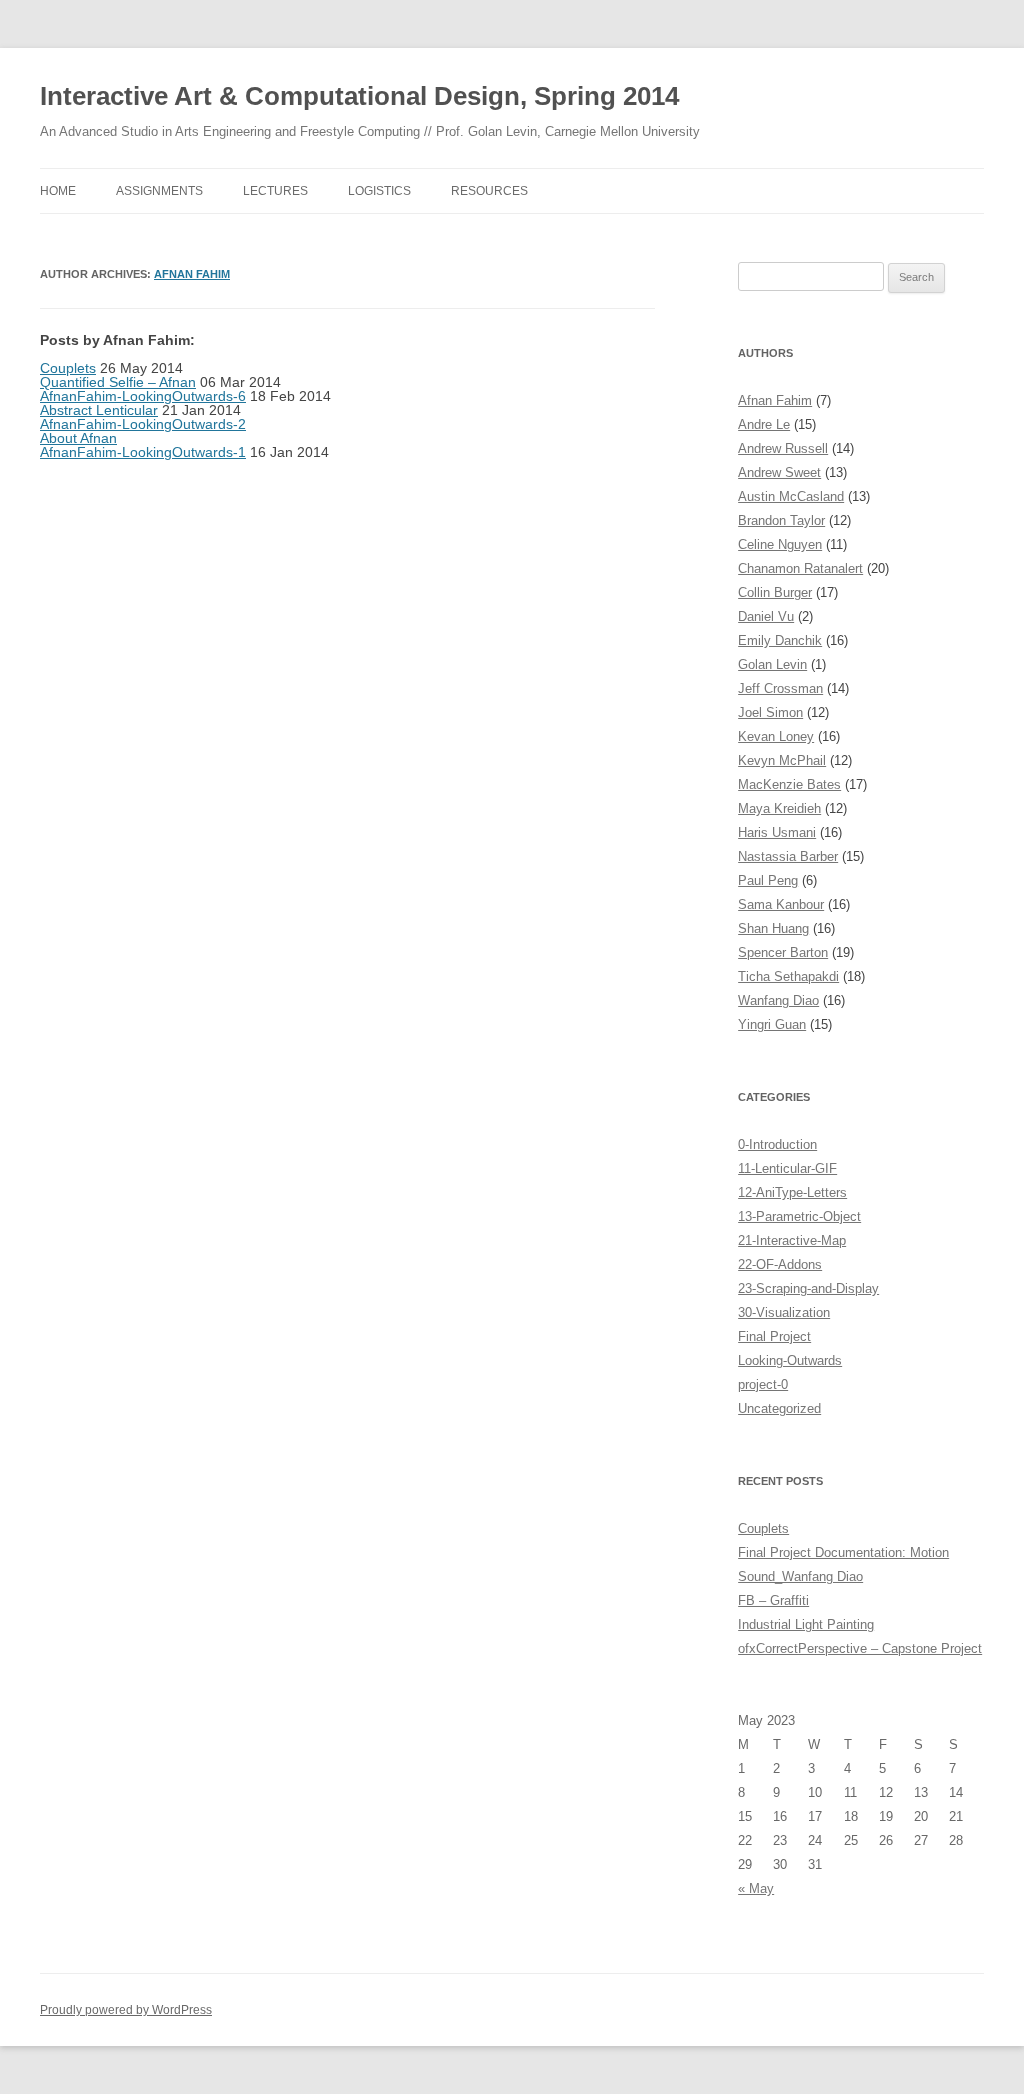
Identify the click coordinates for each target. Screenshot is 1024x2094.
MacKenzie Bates (789, 784)
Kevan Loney (776, 736)
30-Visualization (784, 1312)
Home (58, 191)
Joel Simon (770, 712)
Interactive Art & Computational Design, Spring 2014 (359, 96)
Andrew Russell (783, 448)
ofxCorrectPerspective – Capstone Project (860, 1648)
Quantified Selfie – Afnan (118, 382)
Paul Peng (768, 880)
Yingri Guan (772, 1024)
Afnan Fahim (192, 274)
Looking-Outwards (790, 1360)
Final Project (774, 1336)
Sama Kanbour (781, 904)
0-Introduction (777, 1144)
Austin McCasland (791, 496)
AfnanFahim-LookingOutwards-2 (143, 424)
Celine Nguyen (780, 544)
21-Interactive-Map (792, 1240)
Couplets (68, 368)
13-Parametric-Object (799, 1216)
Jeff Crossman (780, 688)
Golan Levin (772, 664)
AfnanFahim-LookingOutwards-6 (143, 396)
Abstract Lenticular (99, 410)
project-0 (763, 1384)
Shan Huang (773, 928)
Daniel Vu (766, 616)
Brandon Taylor (781, 520)
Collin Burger (775, 592)
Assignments (159, 191)
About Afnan (78, 438)
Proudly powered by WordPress (126, 2010)
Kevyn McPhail (782, 760)
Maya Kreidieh (779, 808)
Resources (489, 191)
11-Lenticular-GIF (787, 1168)
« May (756, 1888)
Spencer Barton (783, 952)
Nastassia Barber (788, 856)
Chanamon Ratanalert (800, 568)
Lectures (275, 191)
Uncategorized (779, 1408)
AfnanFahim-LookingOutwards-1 (143, 452)
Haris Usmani (777, 832)
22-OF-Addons (780, 1264)
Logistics (379, 191)
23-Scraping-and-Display (808, 1288)
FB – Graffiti (773, 1600)
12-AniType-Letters (792, 1192)
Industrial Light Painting (806, 1624)
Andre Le (764, 424)
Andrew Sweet (779, 472)
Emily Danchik (780, 640)
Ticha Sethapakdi (788, 976)
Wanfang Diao (778, 1000)
